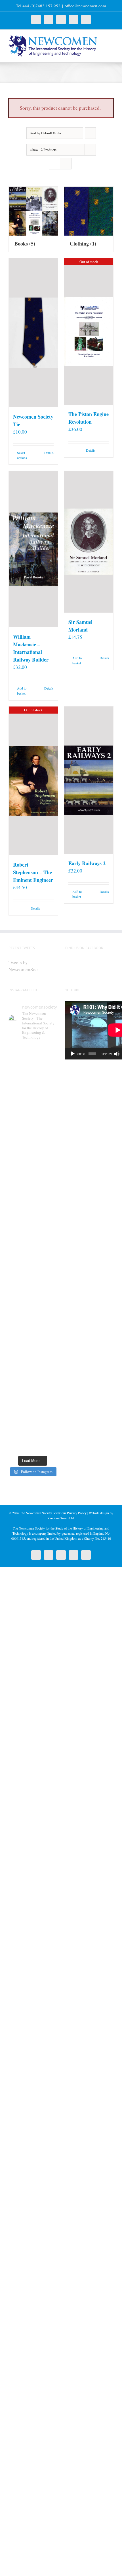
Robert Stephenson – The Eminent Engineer (33, 872)
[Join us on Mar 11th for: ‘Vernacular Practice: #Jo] (33, 1408)
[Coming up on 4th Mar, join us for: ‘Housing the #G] (33, 1438)
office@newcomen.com (85, 6)
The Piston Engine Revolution (89, 418)
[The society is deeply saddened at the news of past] (33, 1259)
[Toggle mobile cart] (111, 44)
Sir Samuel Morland (80, 626)
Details (49, 453)
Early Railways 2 (87, 863)
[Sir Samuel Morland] (89, 542)
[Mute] (117, 1054)
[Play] (73, 1054)
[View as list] (66, 164)
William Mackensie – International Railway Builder (31, 648)
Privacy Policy (77, 1513)
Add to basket (22, 691)
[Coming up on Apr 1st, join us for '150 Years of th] (33, 1319)
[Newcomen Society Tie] (33, 333)
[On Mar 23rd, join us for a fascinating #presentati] (33, 1349)
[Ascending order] (90, 133)
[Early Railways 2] (89, 780)
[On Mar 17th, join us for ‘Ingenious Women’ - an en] (33, 1378)
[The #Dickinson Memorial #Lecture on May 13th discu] (33, 1200)
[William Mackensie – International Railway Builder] (33, 549)
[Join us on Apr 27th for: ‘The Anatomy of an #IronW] (33, 1230)
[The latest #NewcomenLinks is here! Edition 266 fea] (33, 1115)
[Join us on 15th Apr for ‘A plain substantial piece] (33, 1289)
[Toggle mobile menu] (111, 38)
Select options (22, 455)
